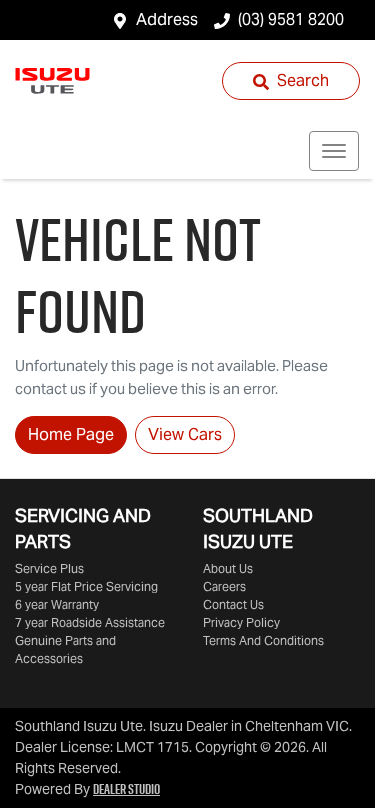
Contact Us (233, 604)
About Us (228, 568)
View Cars (185, 434)
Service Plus (49, 568)
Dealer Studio (126, 789)
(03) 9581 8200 (291, 19)
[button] (334, 151)
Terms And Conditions (263, 640)
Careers (224, 586)
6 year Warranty (57, 604)
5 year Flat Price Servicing (86, 586)
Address (167, 19)
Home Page (71, 434)
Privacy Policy (241, 622)
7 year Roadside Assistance (90, 622)
